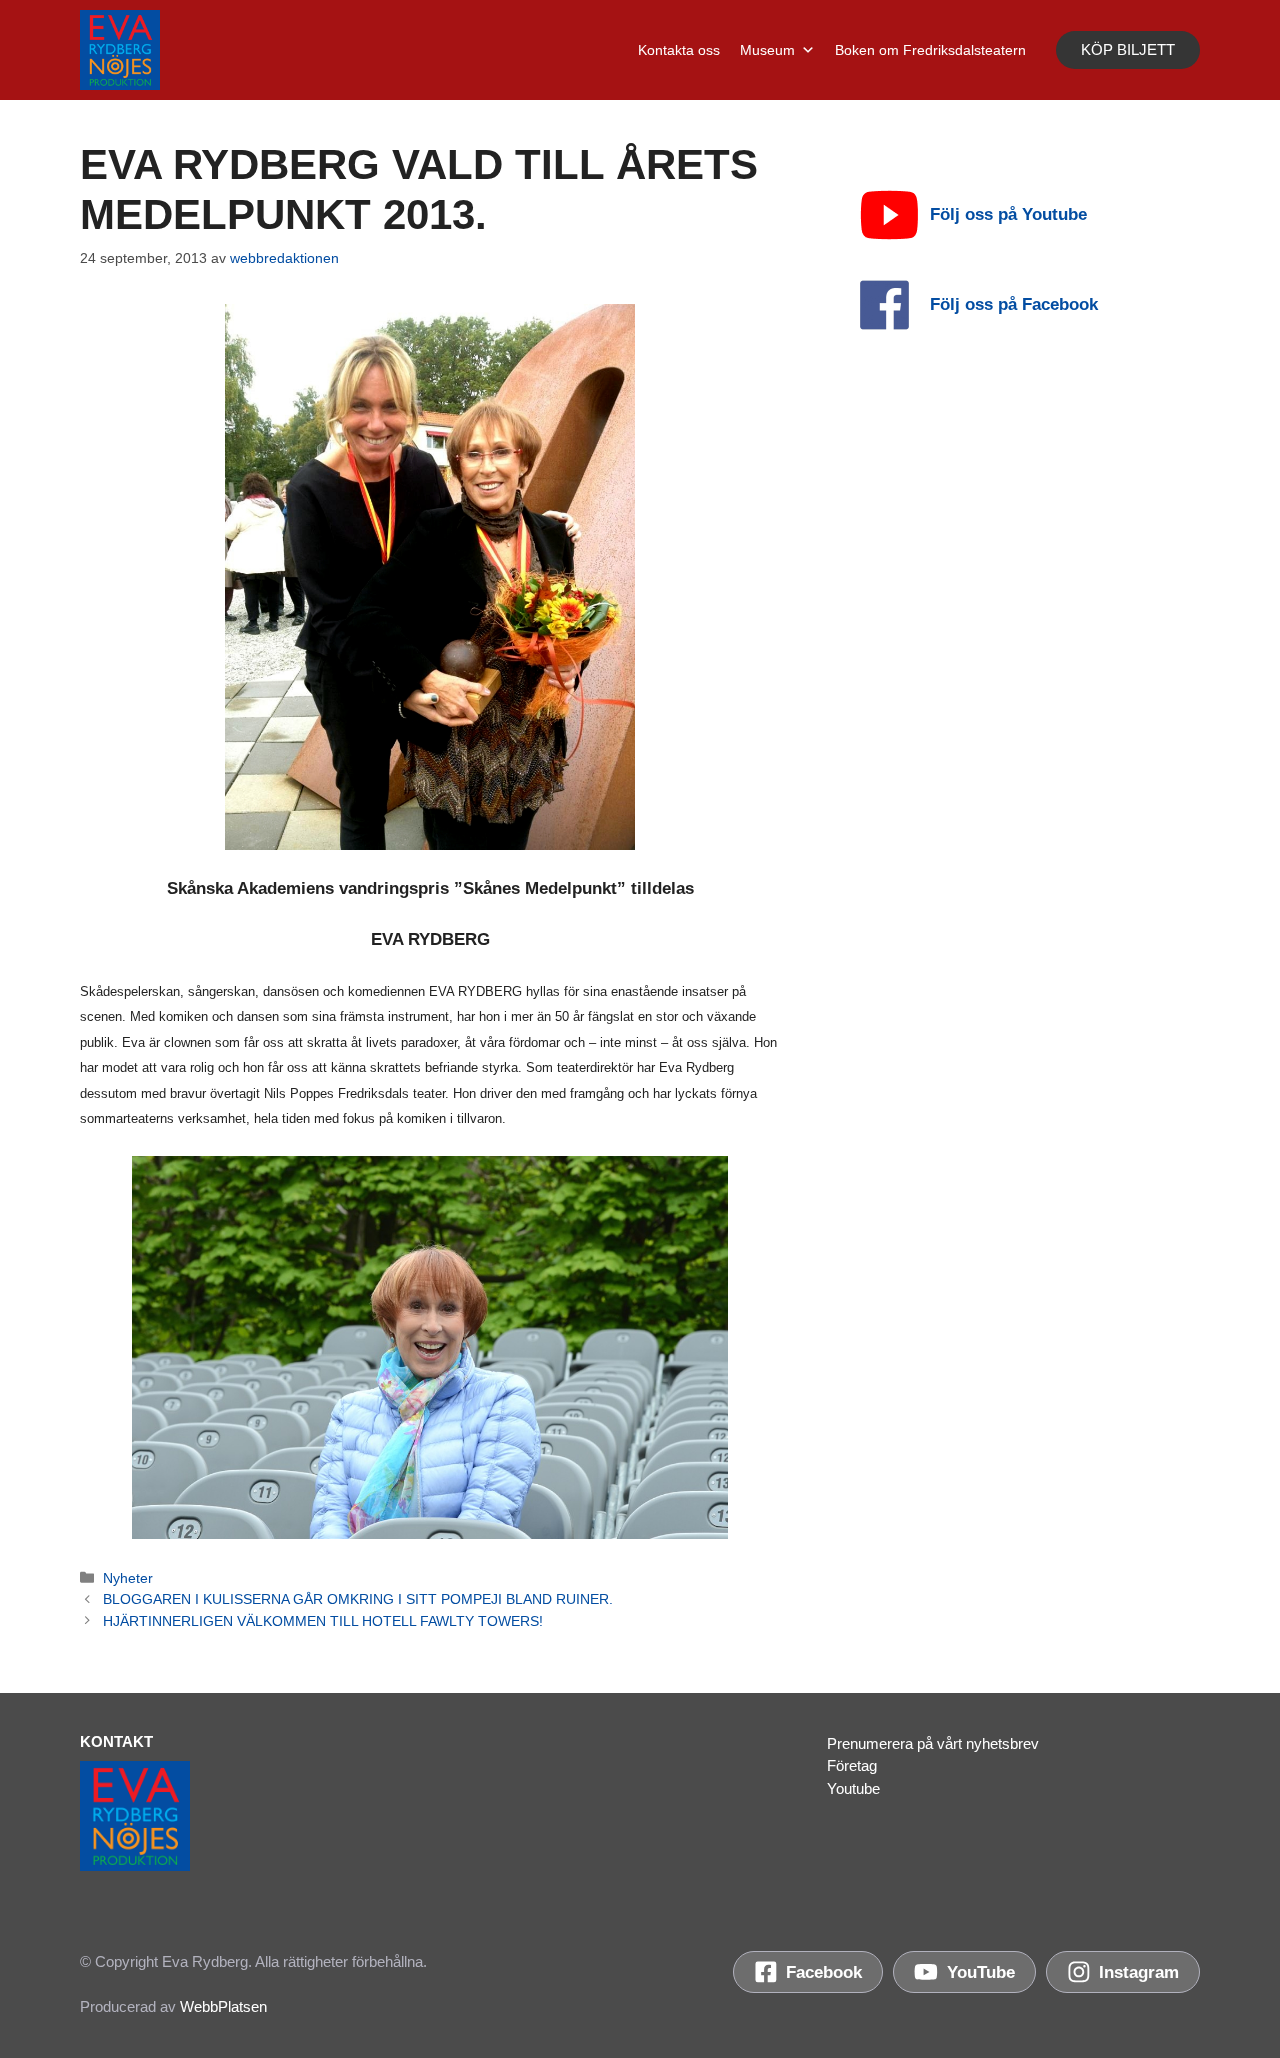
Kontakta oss (679, 50)
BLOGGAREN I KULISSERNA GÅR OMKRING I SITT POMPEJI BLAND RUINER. (358, 1599)
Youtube (853, 1788)
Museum (767, 50)
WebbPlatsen (223, 2006)
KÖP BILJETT (1128, 49)
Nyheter (128, 1578)
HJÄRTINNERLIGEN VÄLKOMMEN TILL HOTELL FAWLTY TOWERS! (323, 1621)
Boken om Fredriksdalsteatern (930, 50)
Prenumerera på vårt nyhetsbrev (933, 1743)
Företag (852, 1765)
